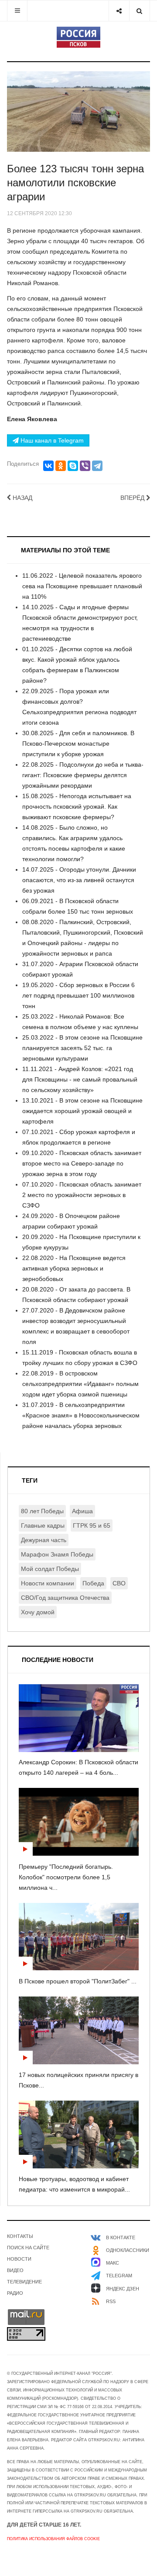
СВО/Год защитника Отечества (65, 1598)
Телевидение (24, 2282)
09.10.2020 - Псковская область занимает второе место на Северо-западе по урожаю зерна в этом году (82, 1163)
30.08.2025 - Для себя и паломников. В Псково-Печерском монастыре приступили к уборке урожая (78, 743)
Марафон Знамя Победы (57, 1554)
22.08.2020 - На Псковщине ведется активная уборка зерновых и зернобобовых (74, 1268)
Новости (19, 2259)
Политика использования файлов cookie (53, 2539)
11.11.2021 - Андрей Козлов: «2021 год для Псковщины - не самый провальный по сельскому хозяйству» (80, 1079)
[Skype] (73, 466)
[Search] (139, 11)
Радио (15, 2293)
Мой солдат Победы (50, 1569)
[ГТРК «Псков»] (78, 37)
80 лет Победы (42, 1511)
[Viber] (85, 466)
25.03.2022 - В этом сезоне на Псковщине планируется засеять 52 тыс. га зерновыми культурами (82, 1048)
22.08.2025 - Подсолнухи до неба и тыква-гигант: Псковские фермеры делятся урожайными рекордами (83, 775)
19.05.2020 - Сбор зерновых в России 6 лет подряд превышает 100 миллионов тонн (78, 995)
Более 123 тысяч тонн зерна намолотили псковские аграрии (75, 183)
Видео (15, 2270)
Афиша (82, 1511)
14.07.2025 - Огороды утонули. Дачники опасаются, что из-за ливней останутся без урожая (79, 880)
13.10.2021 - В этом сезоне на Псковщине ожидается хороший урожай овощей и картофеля (82, 1111)
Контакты (20, 2236)
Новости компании (48, 1583)
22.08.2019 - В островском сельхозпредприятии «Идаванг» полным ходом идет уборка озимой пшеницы (80, 1384)
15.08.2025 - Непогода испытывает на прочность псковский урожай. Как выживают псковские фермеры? (77, 806)
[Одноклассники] (61, 466)
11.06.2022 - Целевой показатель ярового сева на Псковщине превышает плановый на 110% (82, 586)
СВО (119, 1583)
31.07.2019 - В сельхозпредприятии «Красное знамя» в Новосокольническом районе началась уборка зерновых (81, 1415)
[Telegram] (97, 466)
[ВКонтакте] (48, 466)
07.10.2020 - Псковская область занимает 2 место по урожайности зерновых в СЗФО (82, 1195)
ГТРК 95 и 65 (92, 1525)
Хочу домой (38, 1612)
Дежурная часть (44, 1540)
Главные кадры (43, 1525)
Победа (93, 1583)
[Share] (119, 11)
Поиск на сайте (28, 2248)
